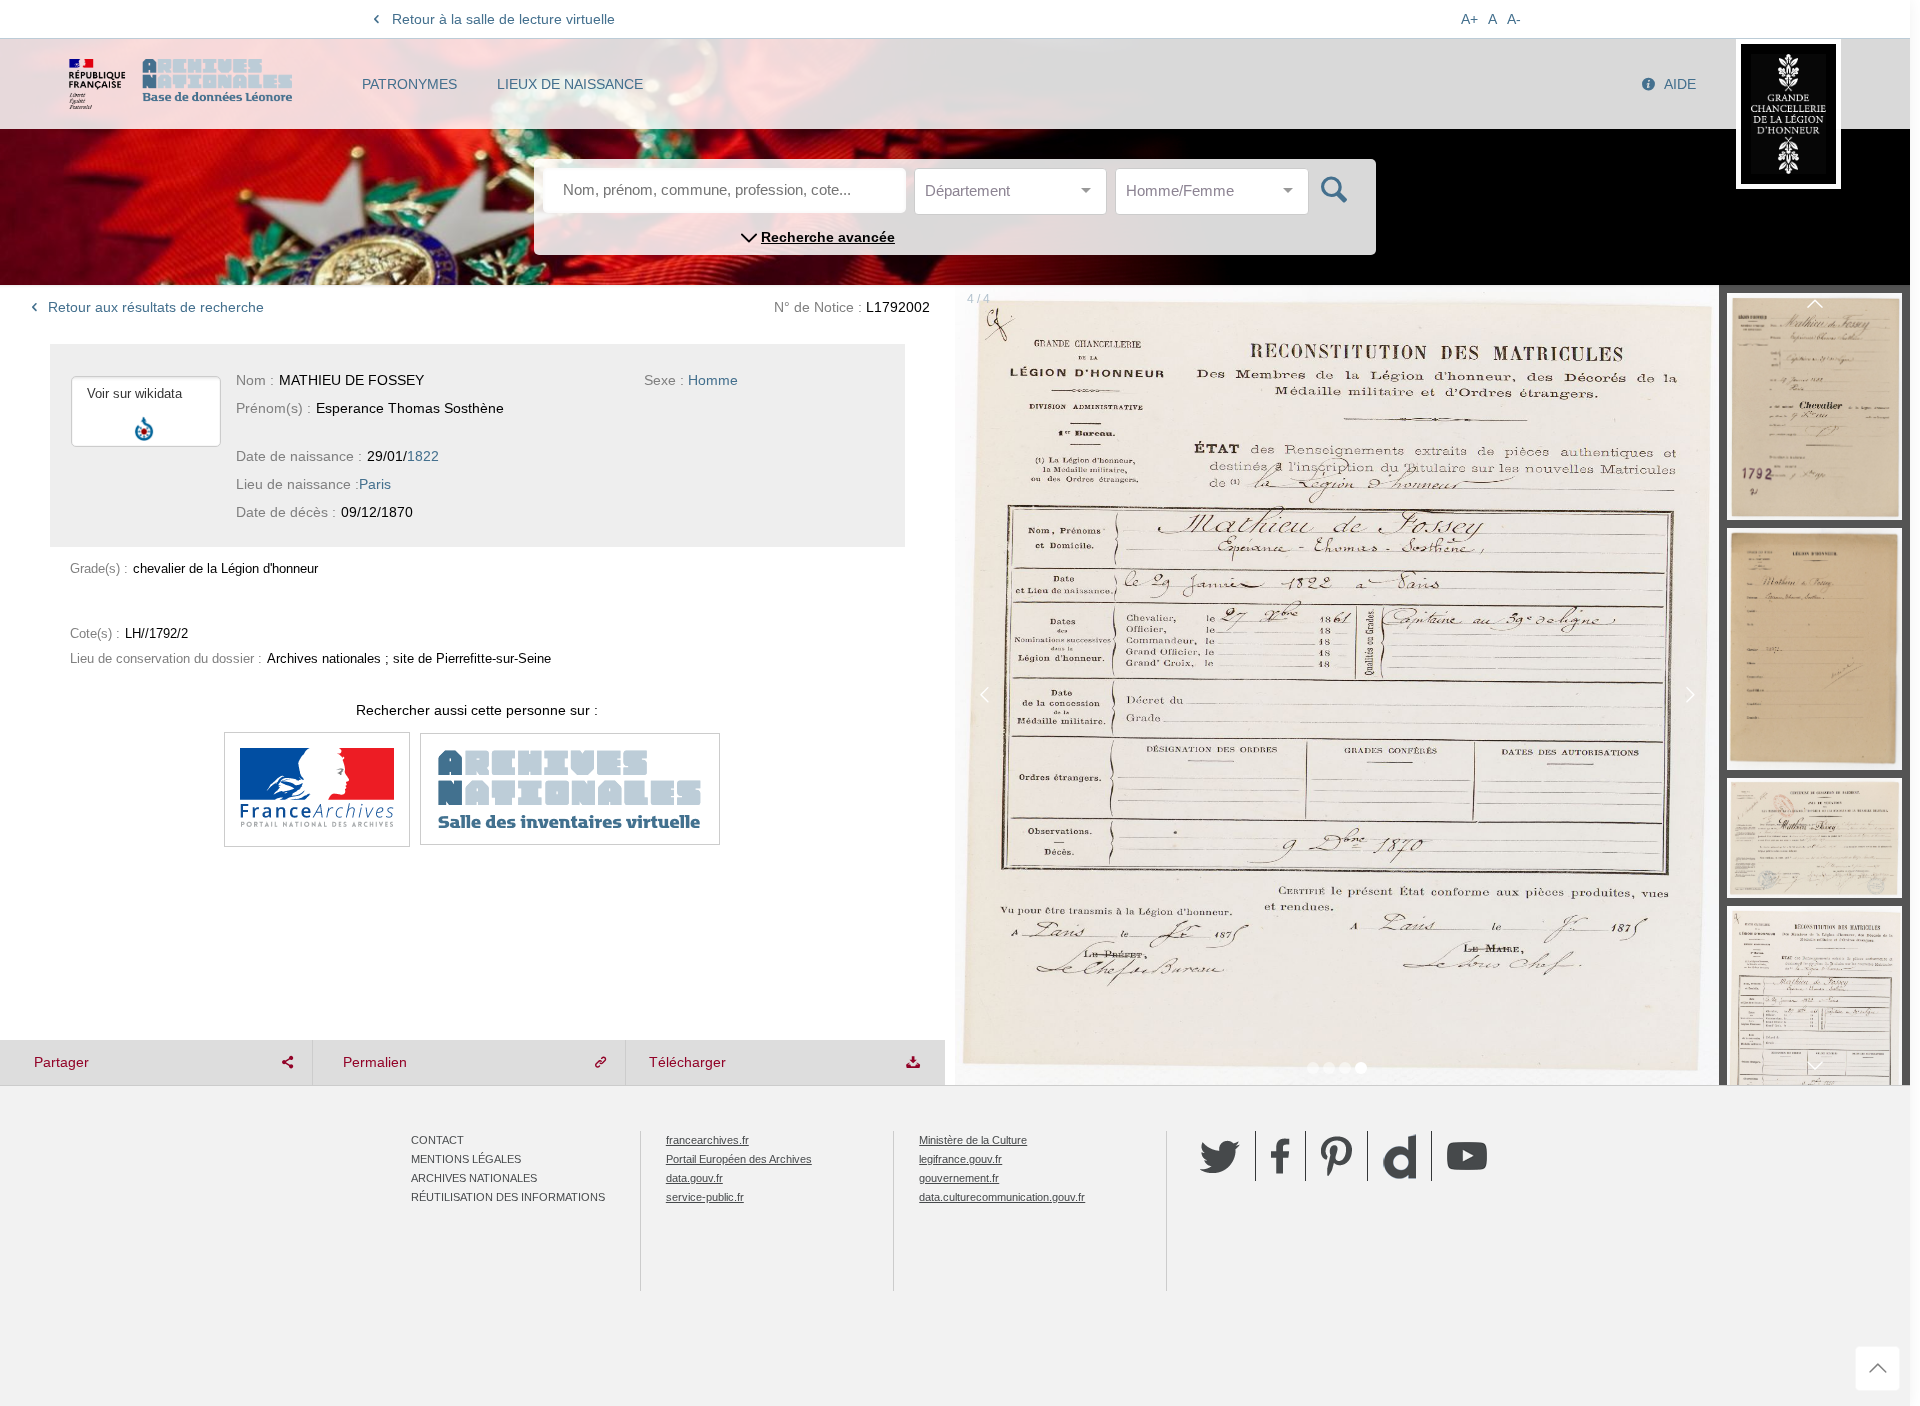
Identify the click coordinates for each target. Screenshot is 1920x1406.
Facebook (1280, 1156)
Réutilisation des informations (508, 1197)
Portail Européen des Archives (739, 1159)
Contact (437, 1140)
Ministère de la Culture (973, 1140)
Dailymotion (1399, 1156)
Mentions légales (466, 1159)
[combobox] (1015, 196)
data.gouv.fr (694, 1178)
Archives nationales (474, 1178)
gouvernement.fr (959, 1178)
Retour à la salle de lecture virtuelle (503, 19)
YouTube (1467, 1156)
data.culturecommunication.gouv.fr (1002, 1197)
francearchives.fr (707, 1140)
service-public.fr (705, 1197)
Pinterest (1336, 1156)
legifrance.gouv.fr (960, 1159)
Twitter (1220, 1156)
